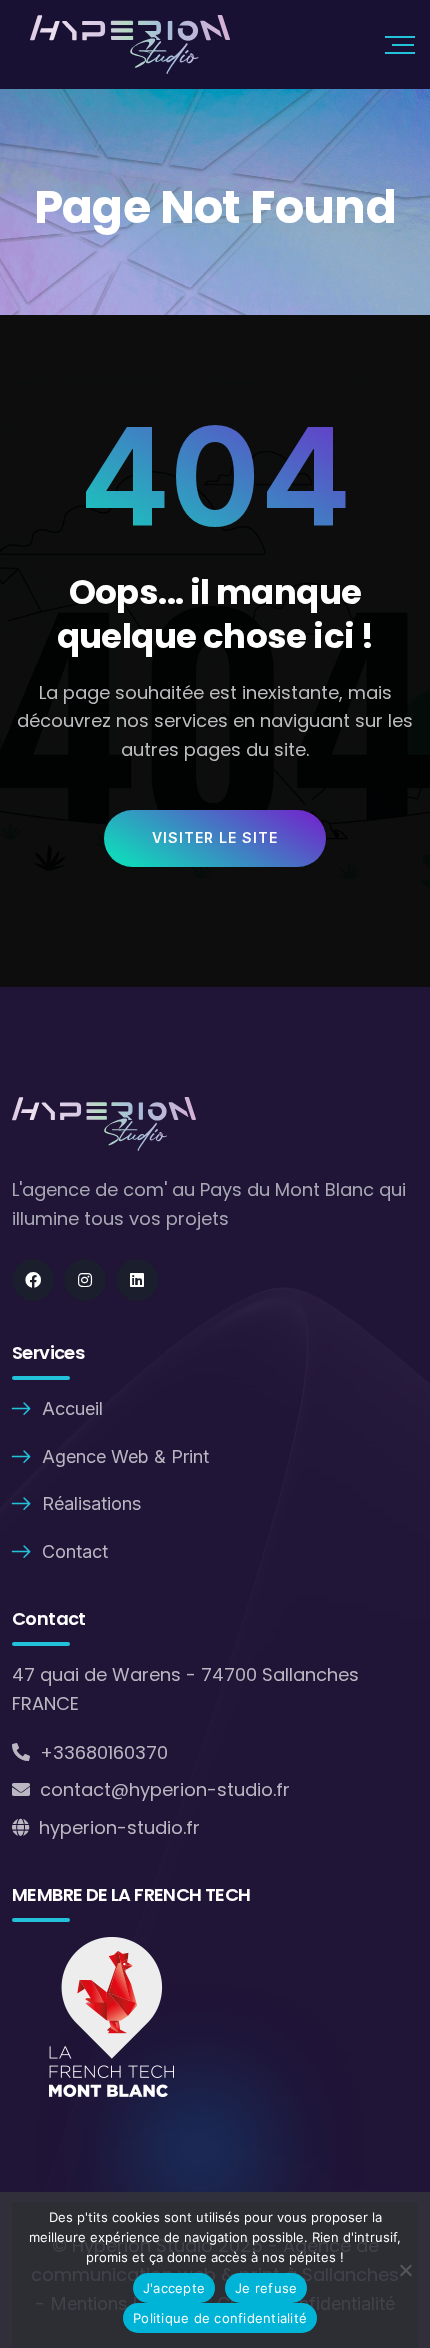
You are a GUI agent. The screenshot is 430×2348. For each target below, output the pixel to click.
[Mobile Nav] (400, 45)
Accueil (72, 1408)
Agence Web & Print (125, 1456)
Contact (75, 1551)
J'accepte (174, 2288)
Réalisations (91, 1503)
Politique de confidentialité (220, 2318)
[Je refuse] (405, 2270)
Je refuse (266, 2288)
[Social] (33, 1280)
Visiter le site (215, 837)
